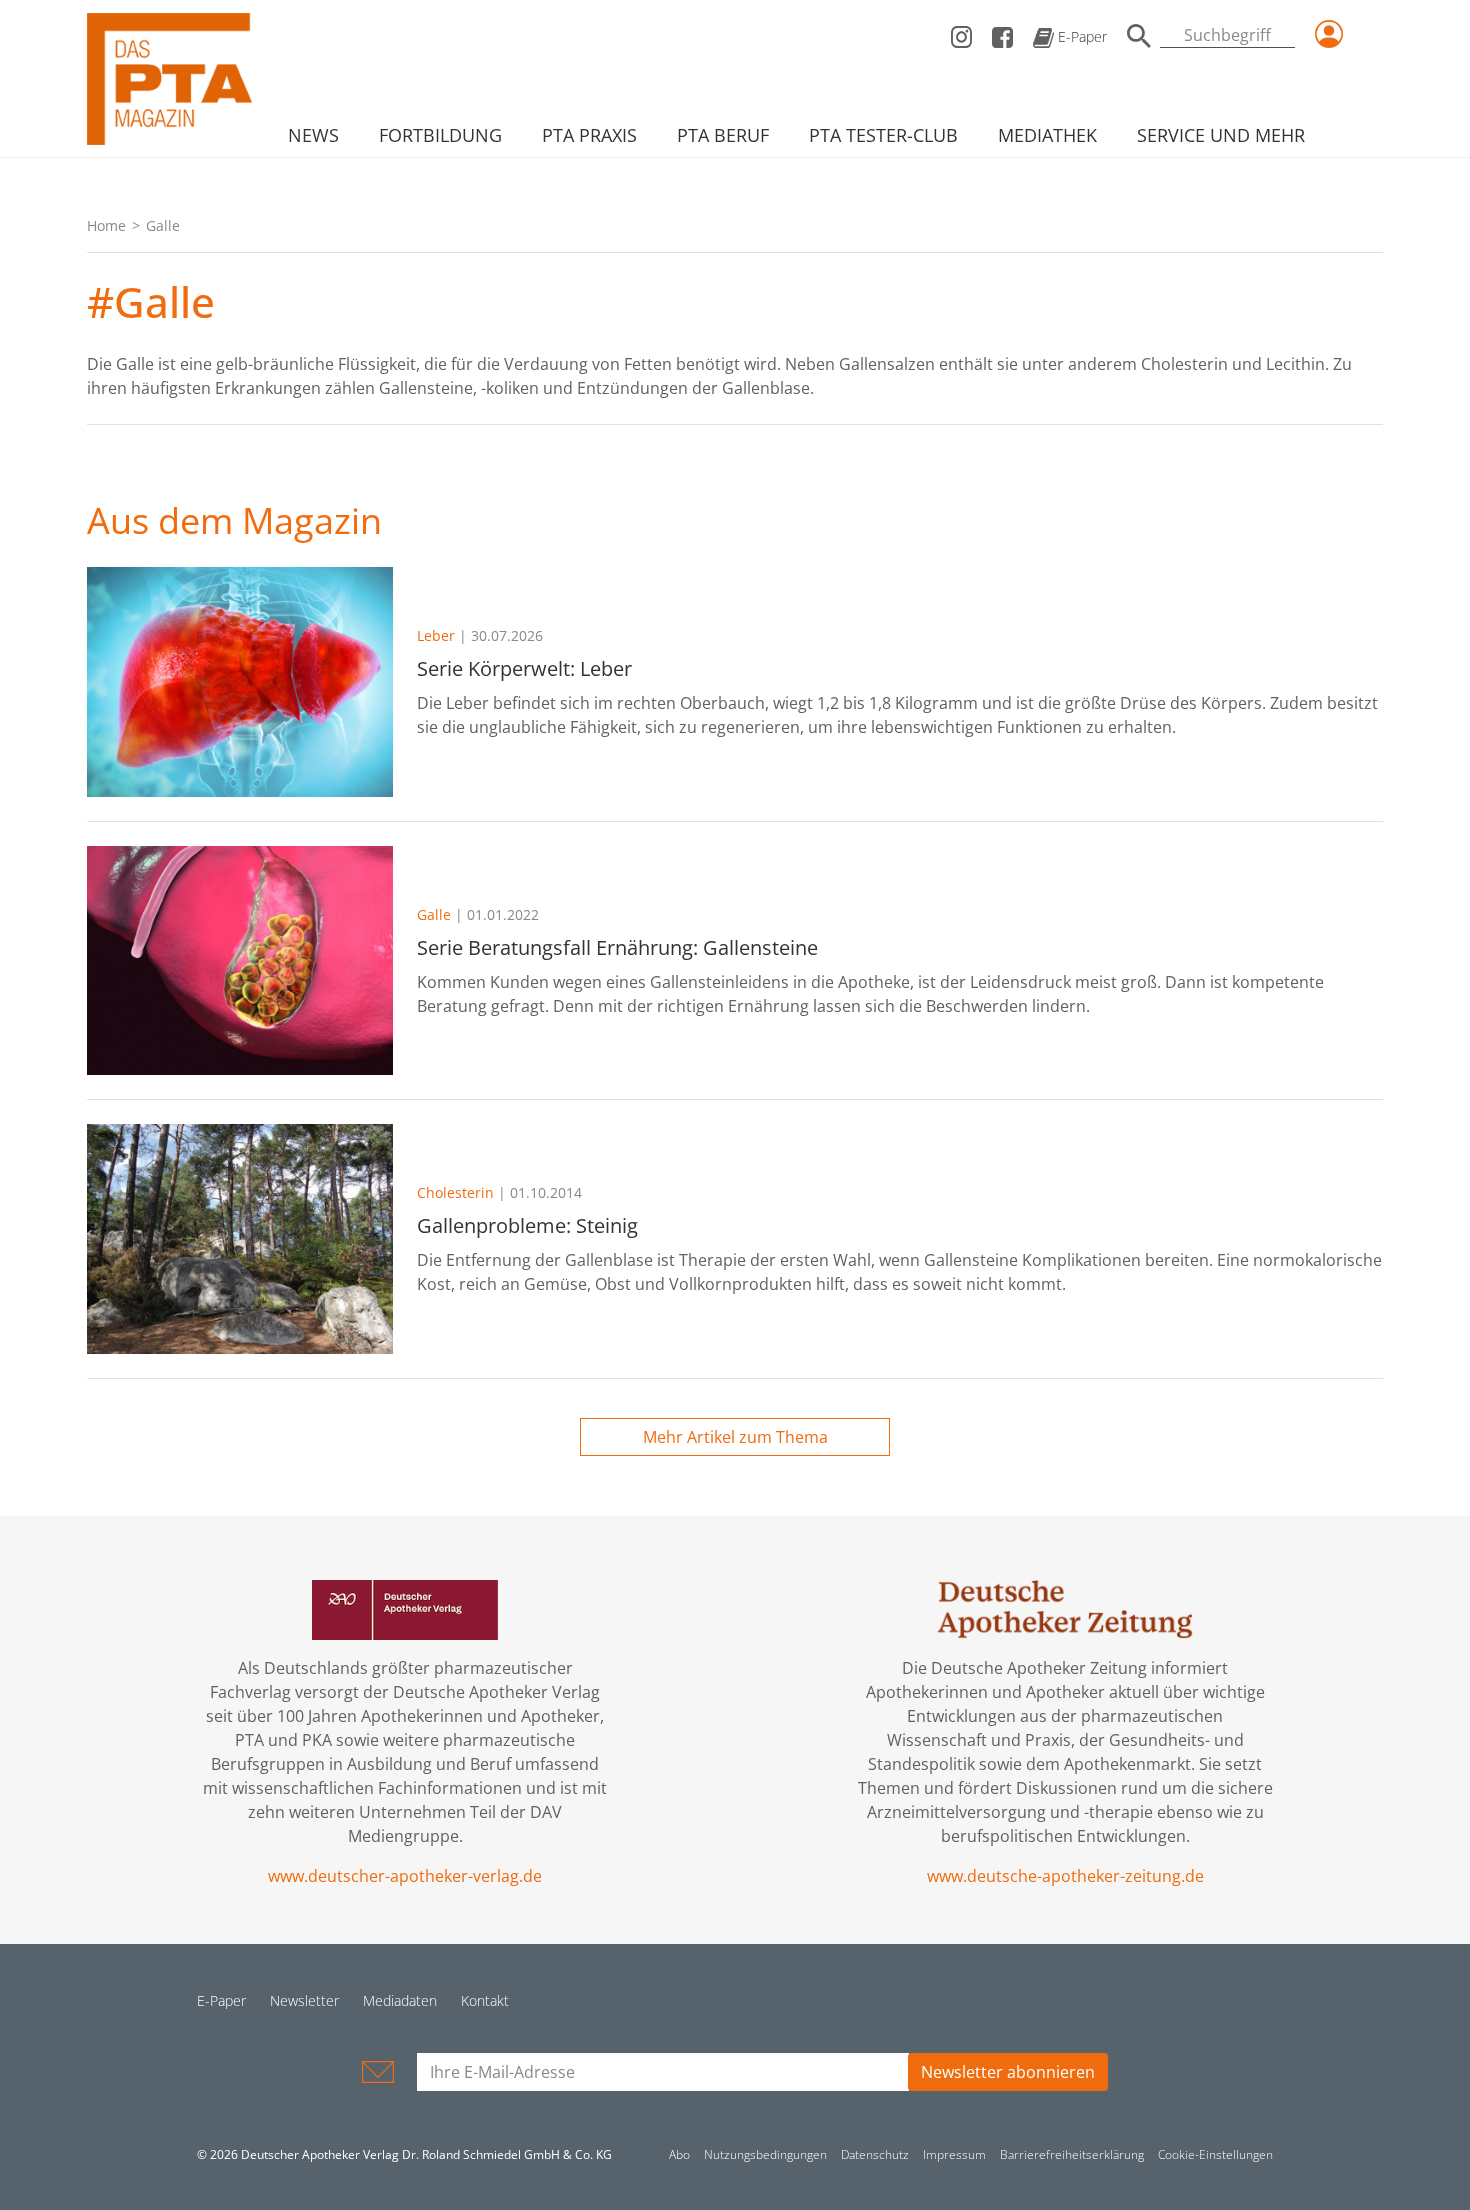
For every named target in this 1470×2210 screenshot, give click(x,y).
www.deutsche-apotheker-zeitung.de (1065, 1876)
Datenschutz (875, 2154)
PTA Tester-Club (883, 135)
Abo (679, 2154)
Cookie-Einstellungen (1215, 2154)
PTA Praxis (589, 135)
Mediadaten (400, 2000)
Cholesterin (455, 1192)
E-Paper (1080, 36)
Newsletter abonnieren (1008, 2072)
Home (106, 225)
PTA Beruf (723, 135)
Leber (436, 635)
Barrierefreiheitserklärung (1072, 2154)
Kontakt (485, 2000)
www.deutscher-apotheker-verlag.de (405, 1876)
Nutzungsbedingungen (765, 2154)
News (313, 135)
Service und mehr (1221, 135)
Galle (434, 914)
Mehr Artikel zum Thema (735, 1437)
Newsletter (304, 2000)
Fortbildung (440, 135)
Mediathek (1047, 135)
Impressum (954, 2154)
